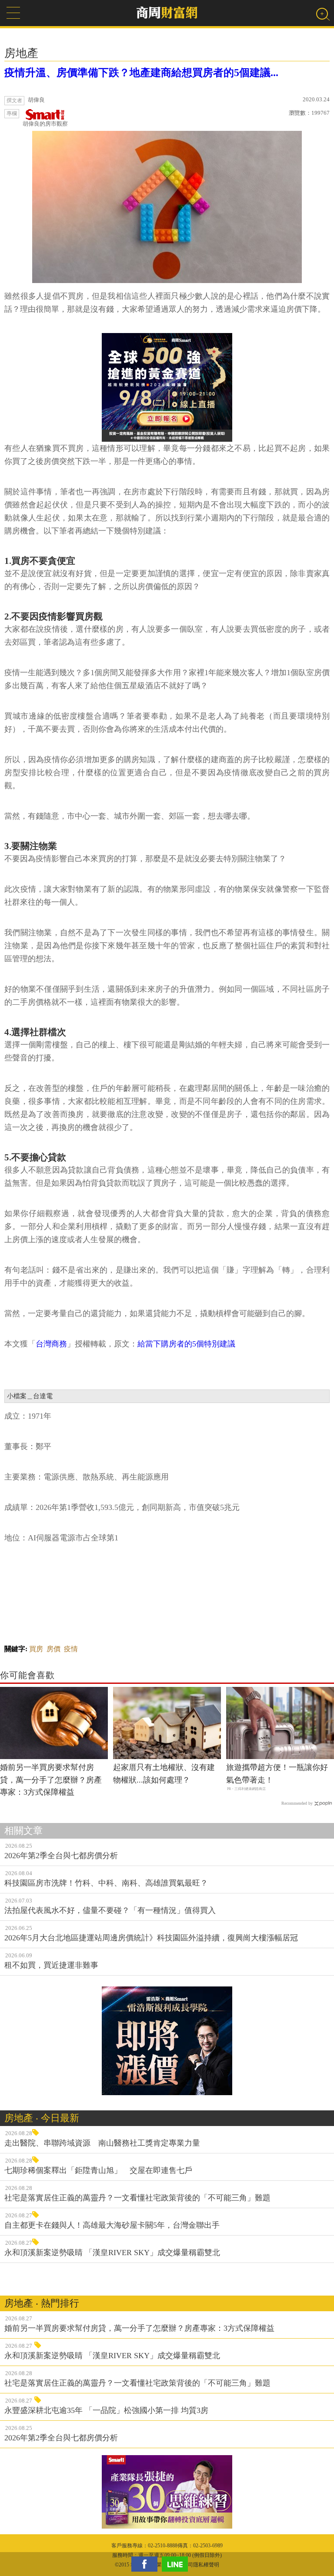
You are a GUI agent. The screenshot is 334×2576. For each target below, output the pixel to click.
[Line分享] (177, 2564)
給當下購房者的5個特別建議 (186, 1344)
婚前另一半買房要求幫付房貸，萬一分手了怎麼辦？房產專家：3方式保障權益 (51, 1780)
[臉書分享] (147, 2564)
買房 (36, 1649)
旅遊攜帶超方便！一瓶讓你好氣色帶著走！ (277, 1774)
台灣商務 (51, 1344)
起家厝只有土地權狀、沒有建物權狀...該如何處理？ (164, 1774)
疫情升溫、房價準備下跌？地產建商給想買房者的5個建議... (141, 73)
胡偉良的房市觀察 (45, 124)
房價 (53, 1649)
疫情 (71, 1649)
